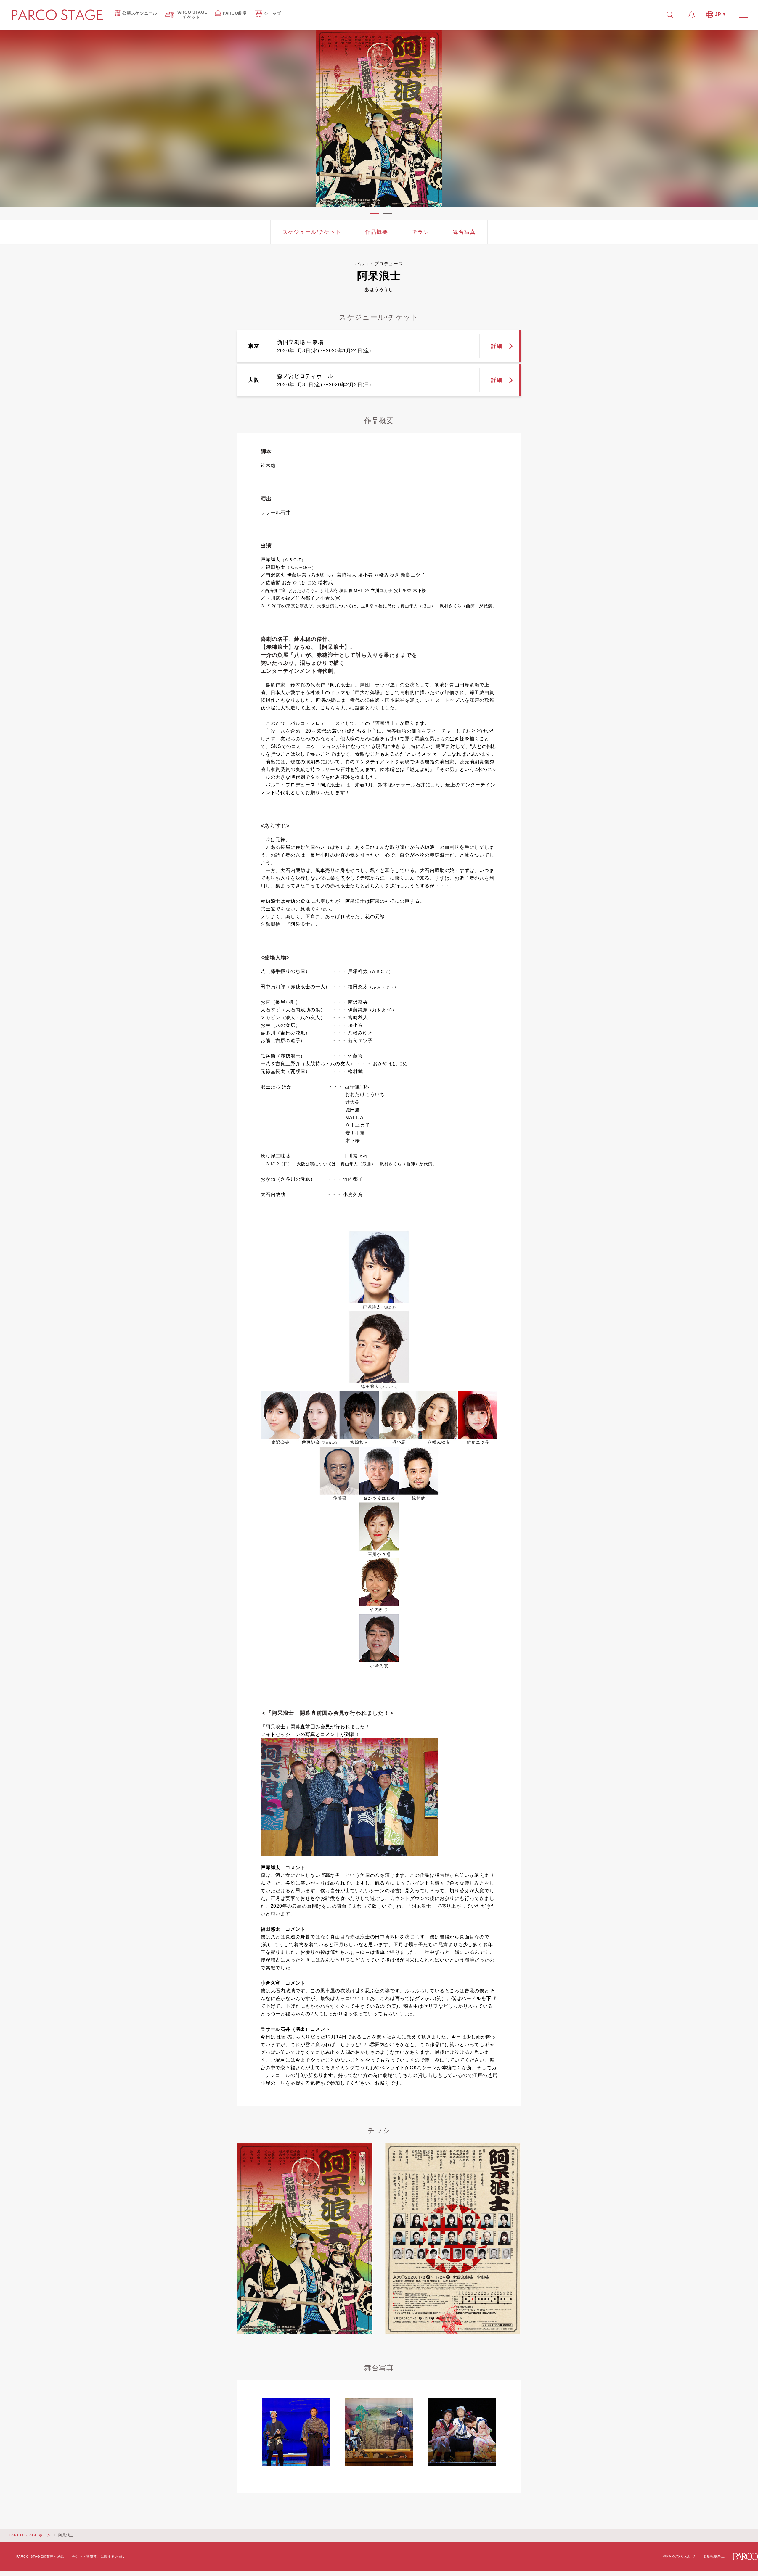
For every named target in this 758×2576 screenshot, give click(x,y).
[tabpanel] (379, 118)
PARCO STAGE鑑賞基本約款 (40, 2556)
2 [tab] (388, 214)
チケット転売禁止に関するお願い (99, 2556)
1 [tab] (375, 214)
